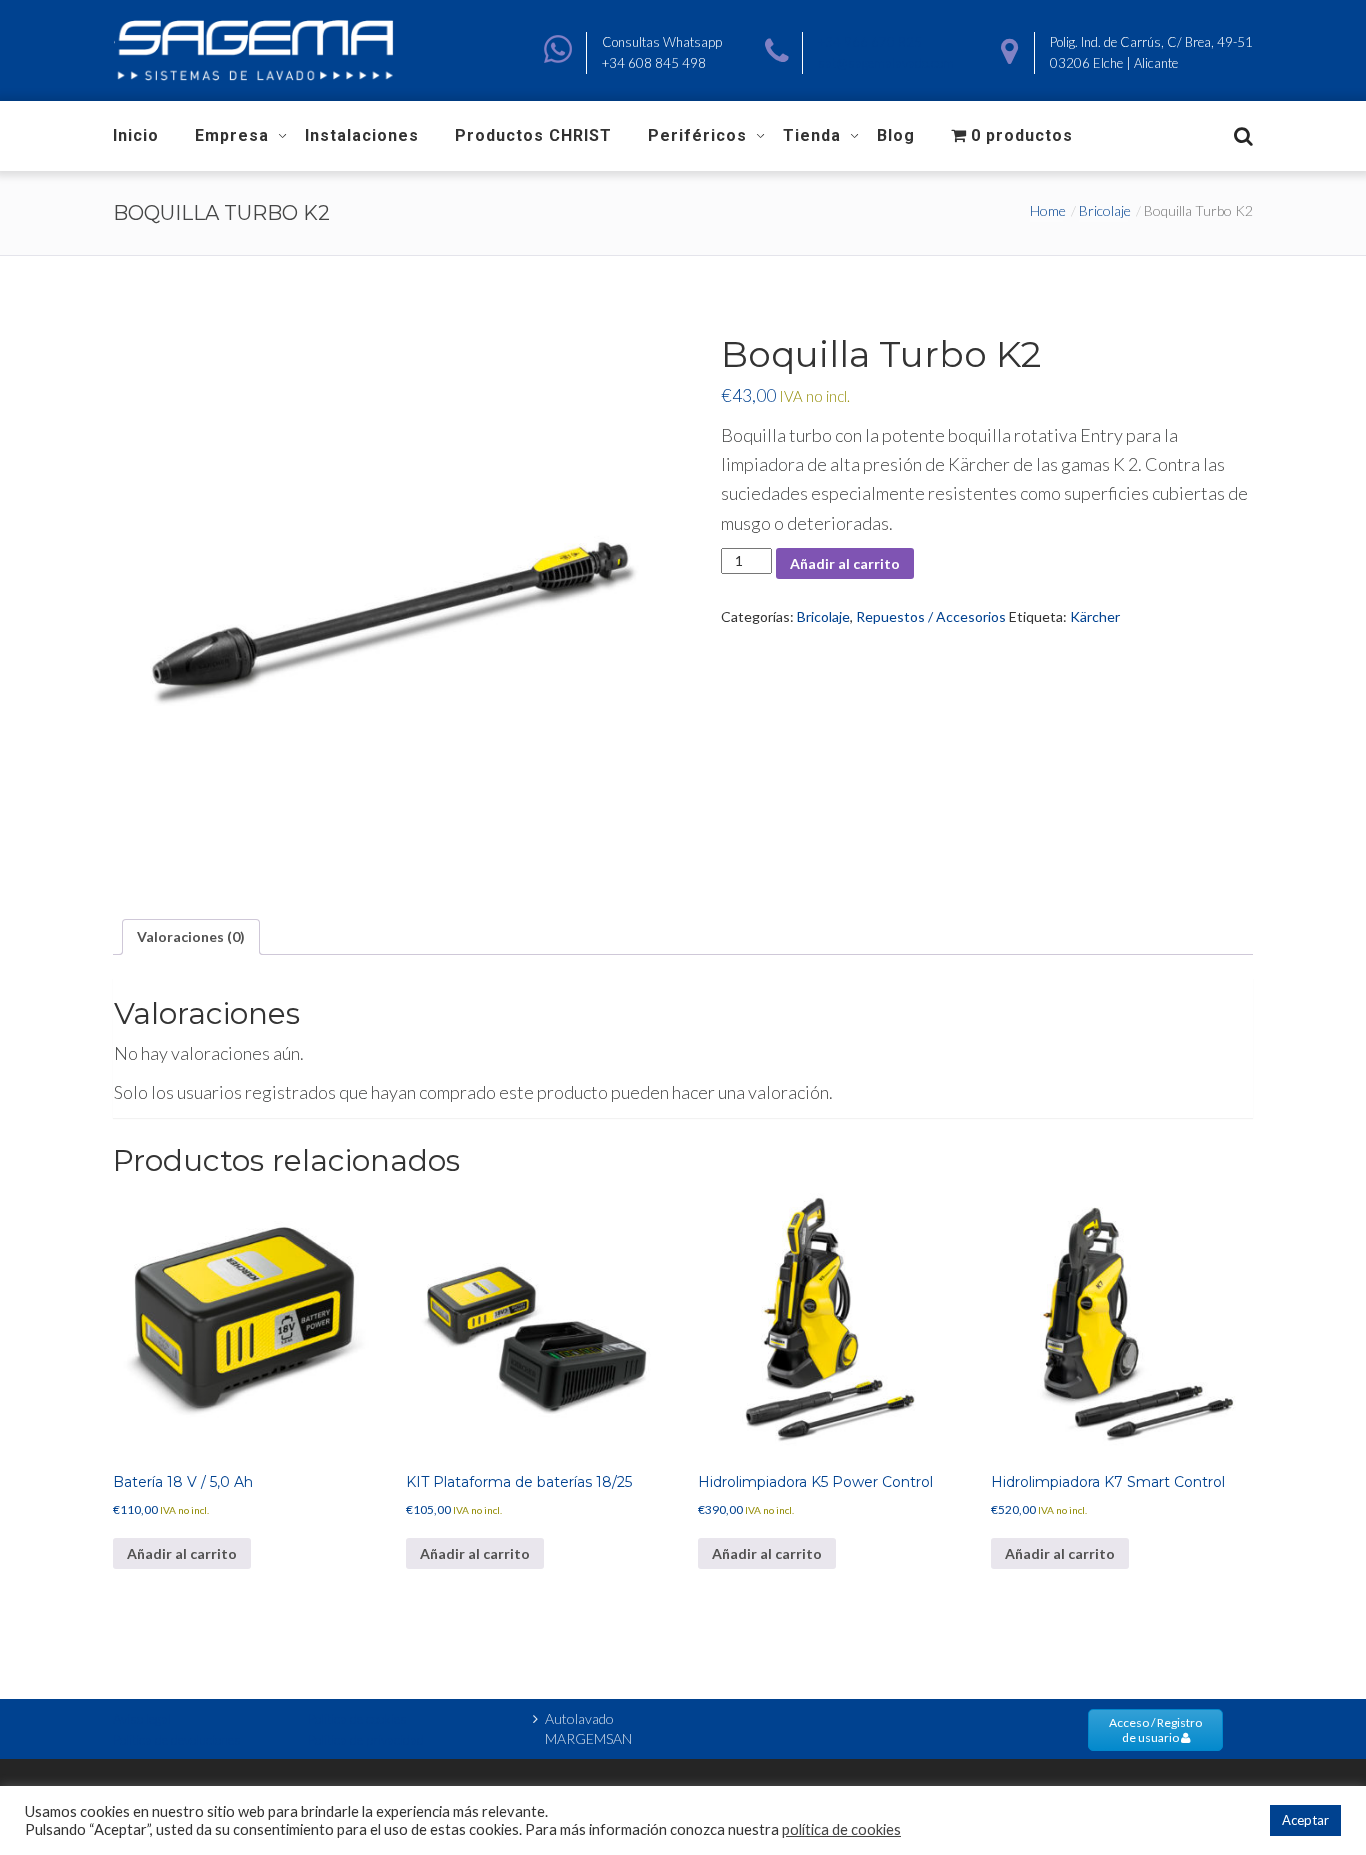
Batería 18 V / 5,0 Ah (183, 1482)
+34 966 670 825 (870, 42)
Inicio (136, 135)
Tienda (812, 135)
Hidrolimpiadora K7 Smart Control (1108, 1482)
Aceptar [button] (1305, 1820)
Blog (896, 135)
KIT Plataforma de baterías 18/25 (519, 1482)
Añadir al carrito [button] (182, 1553)
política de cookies (841, 1829)
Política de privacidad (366, 1740)
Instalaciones (362, 135)
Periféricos (697, 135)
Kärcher (1095, 616)
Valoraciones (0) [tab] (191, 936)
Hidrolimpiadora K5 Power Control (815, 1482)
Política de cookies (357, 1719)
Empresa (232, 135)
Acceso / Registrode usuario (1155, 1730)
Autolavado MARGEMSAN (588, 1728)
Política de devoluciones (177, 1740)
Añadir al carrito (845, 563)
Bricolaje (1105, 210)
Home (1048, 210)
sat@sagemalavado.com (886, 63)
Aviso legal (142, 1719)
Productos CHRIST (533, 135)
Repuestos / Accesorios (931, 616)
